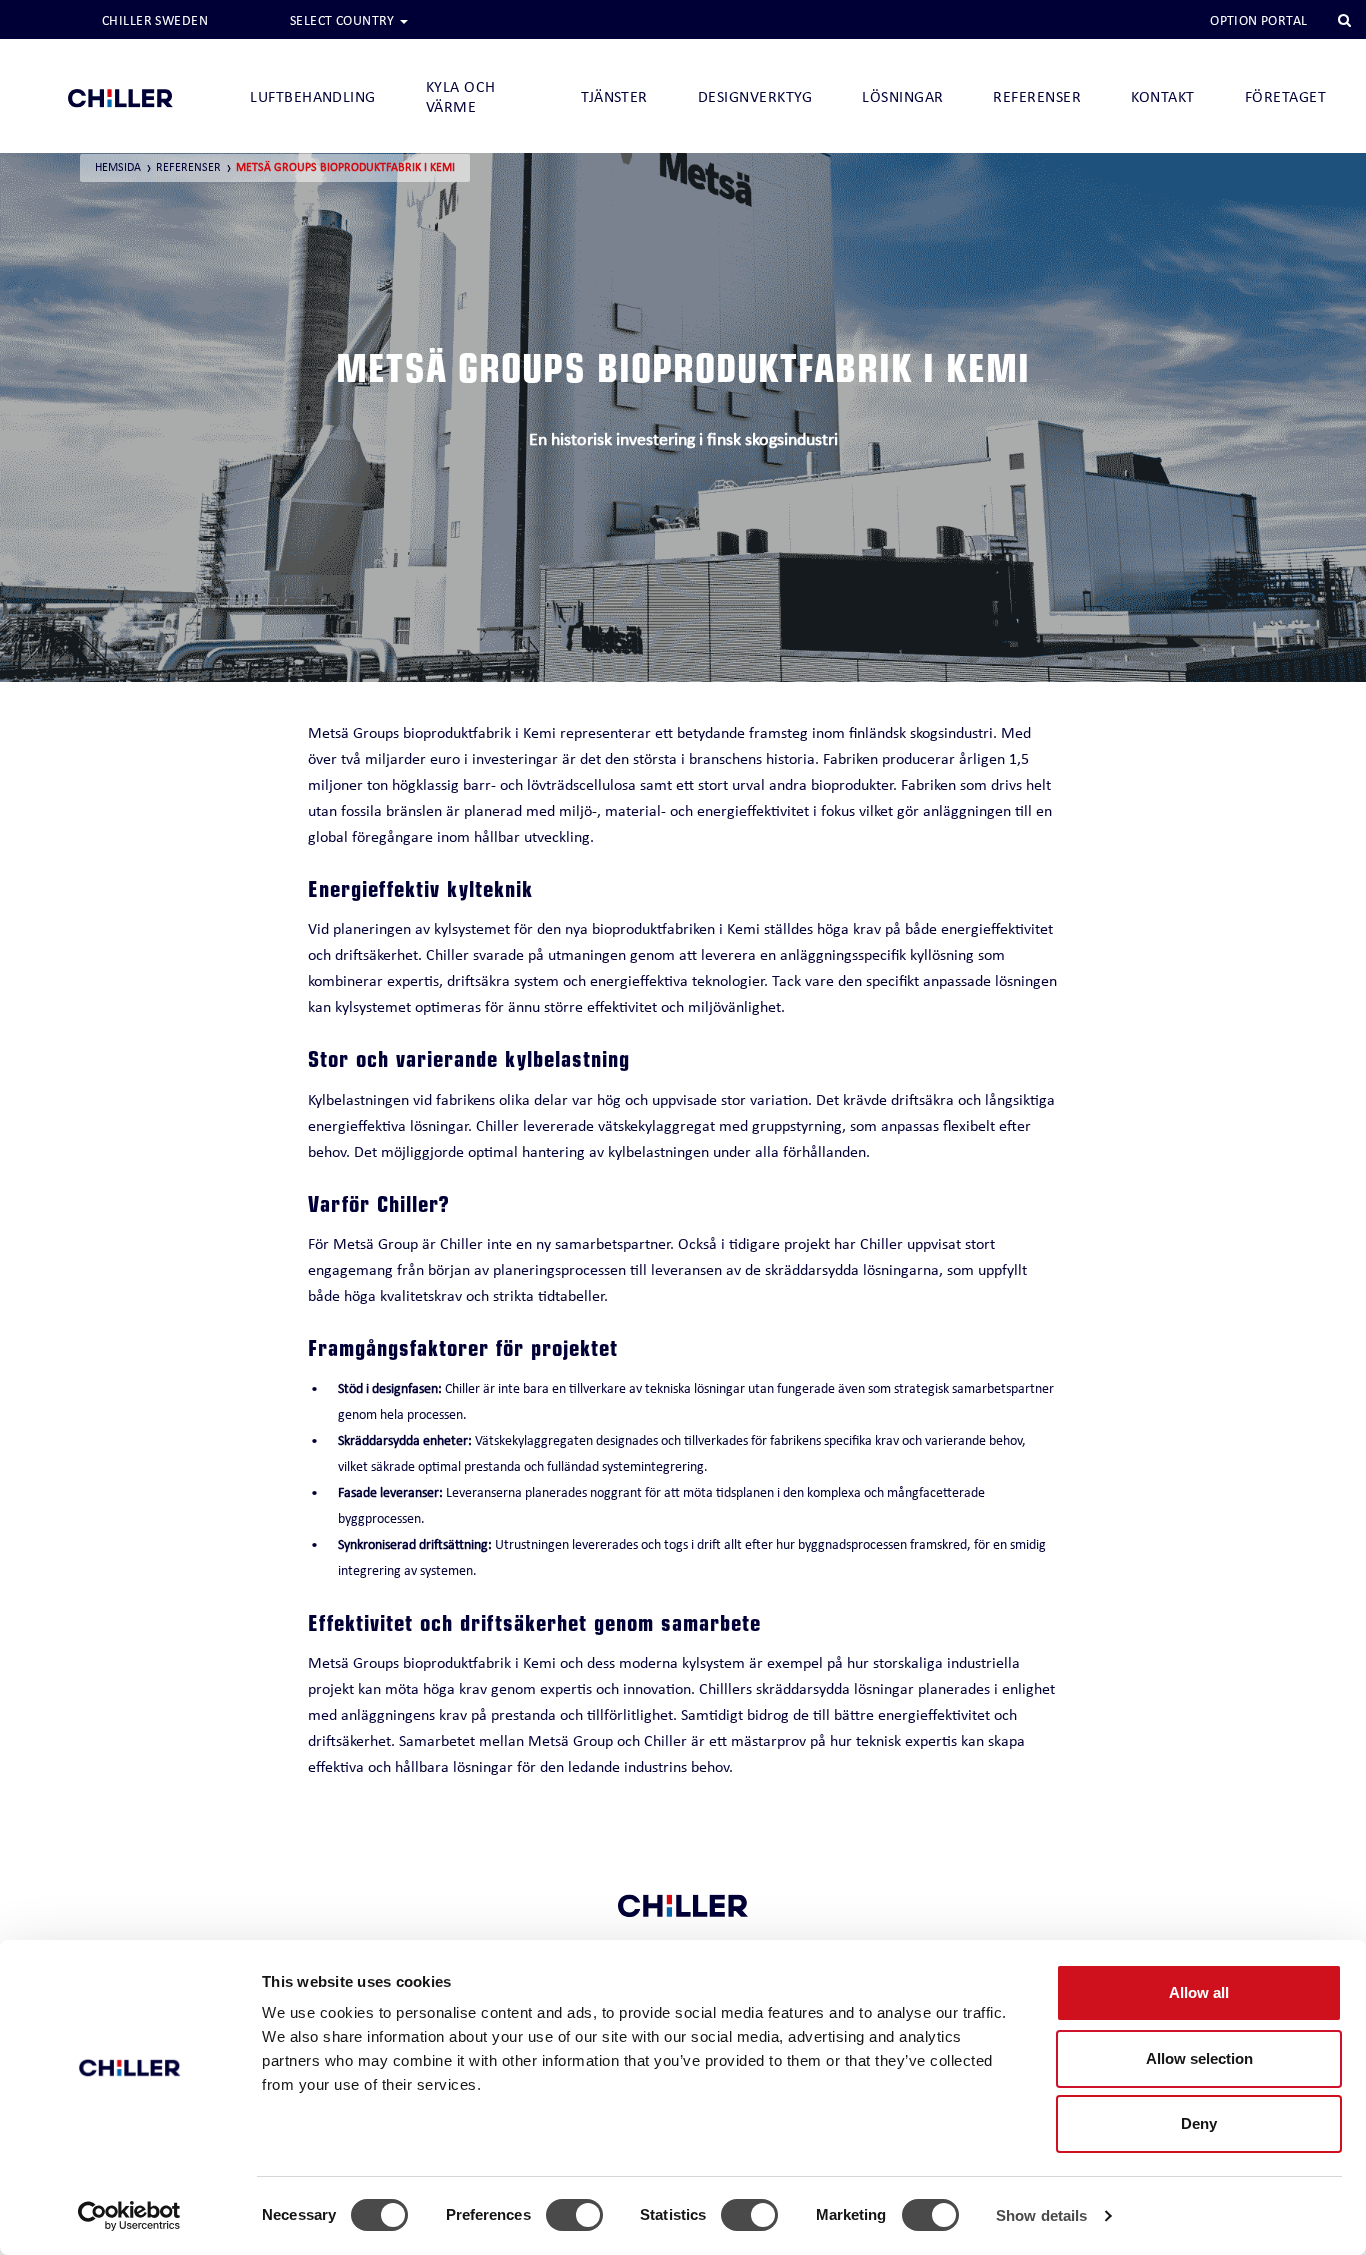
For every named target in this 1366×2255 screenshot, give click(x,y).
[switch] (574, 2215)
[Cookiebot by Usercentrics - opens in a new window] (129, 2216)
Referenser (1037, 96)
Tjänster (614, 96)
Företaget (1285, 96)
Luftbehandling (313, 96)
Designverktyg (755, 96)
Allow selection (1199, 2058)
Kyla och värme (461, 96)
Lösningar (902, 96)
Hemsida (118, 167)
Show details (1041, 2215)
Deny (1199, 2123)
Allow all (1199, 1992)
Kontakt (1162, 96)
